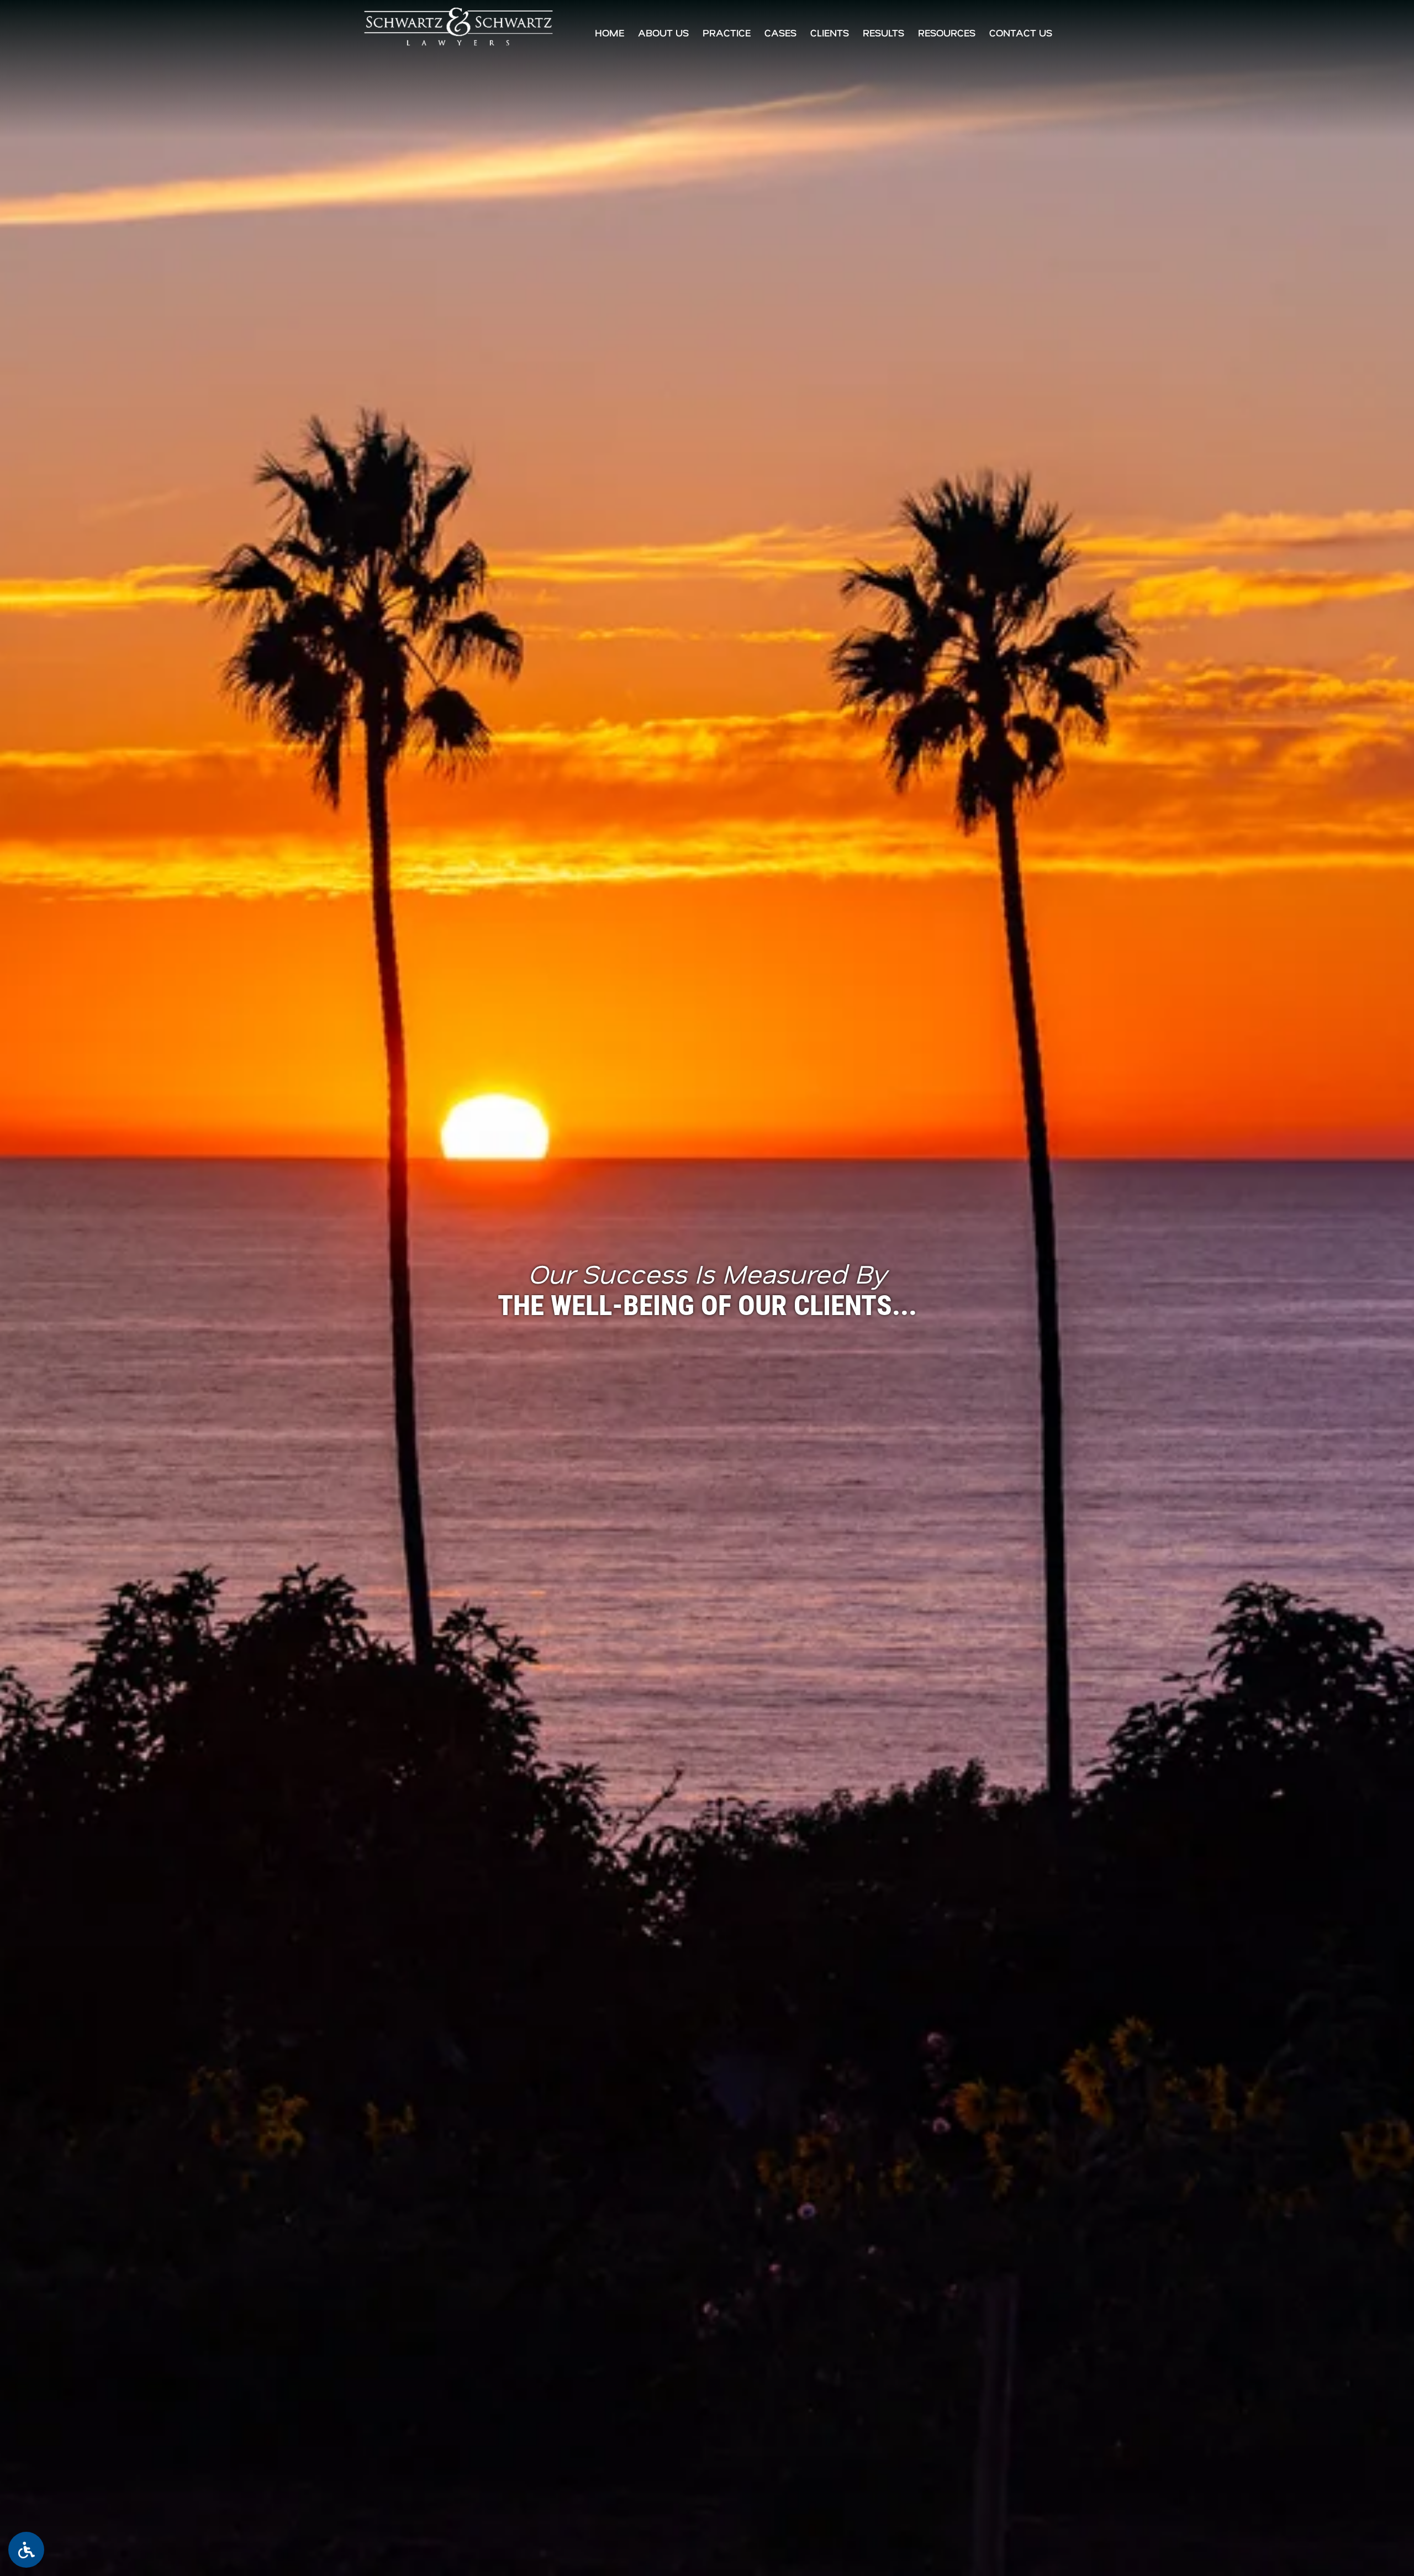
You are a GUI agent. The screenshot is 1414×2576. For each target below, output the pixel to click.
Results (883, 33)
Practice (727, 33)
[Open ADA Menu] (26, 2550)
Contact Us (1021, 33)
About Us (663, 33)
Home (610, 33)
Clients (830, 33)
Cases (780, 33)
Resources (947, 33)
